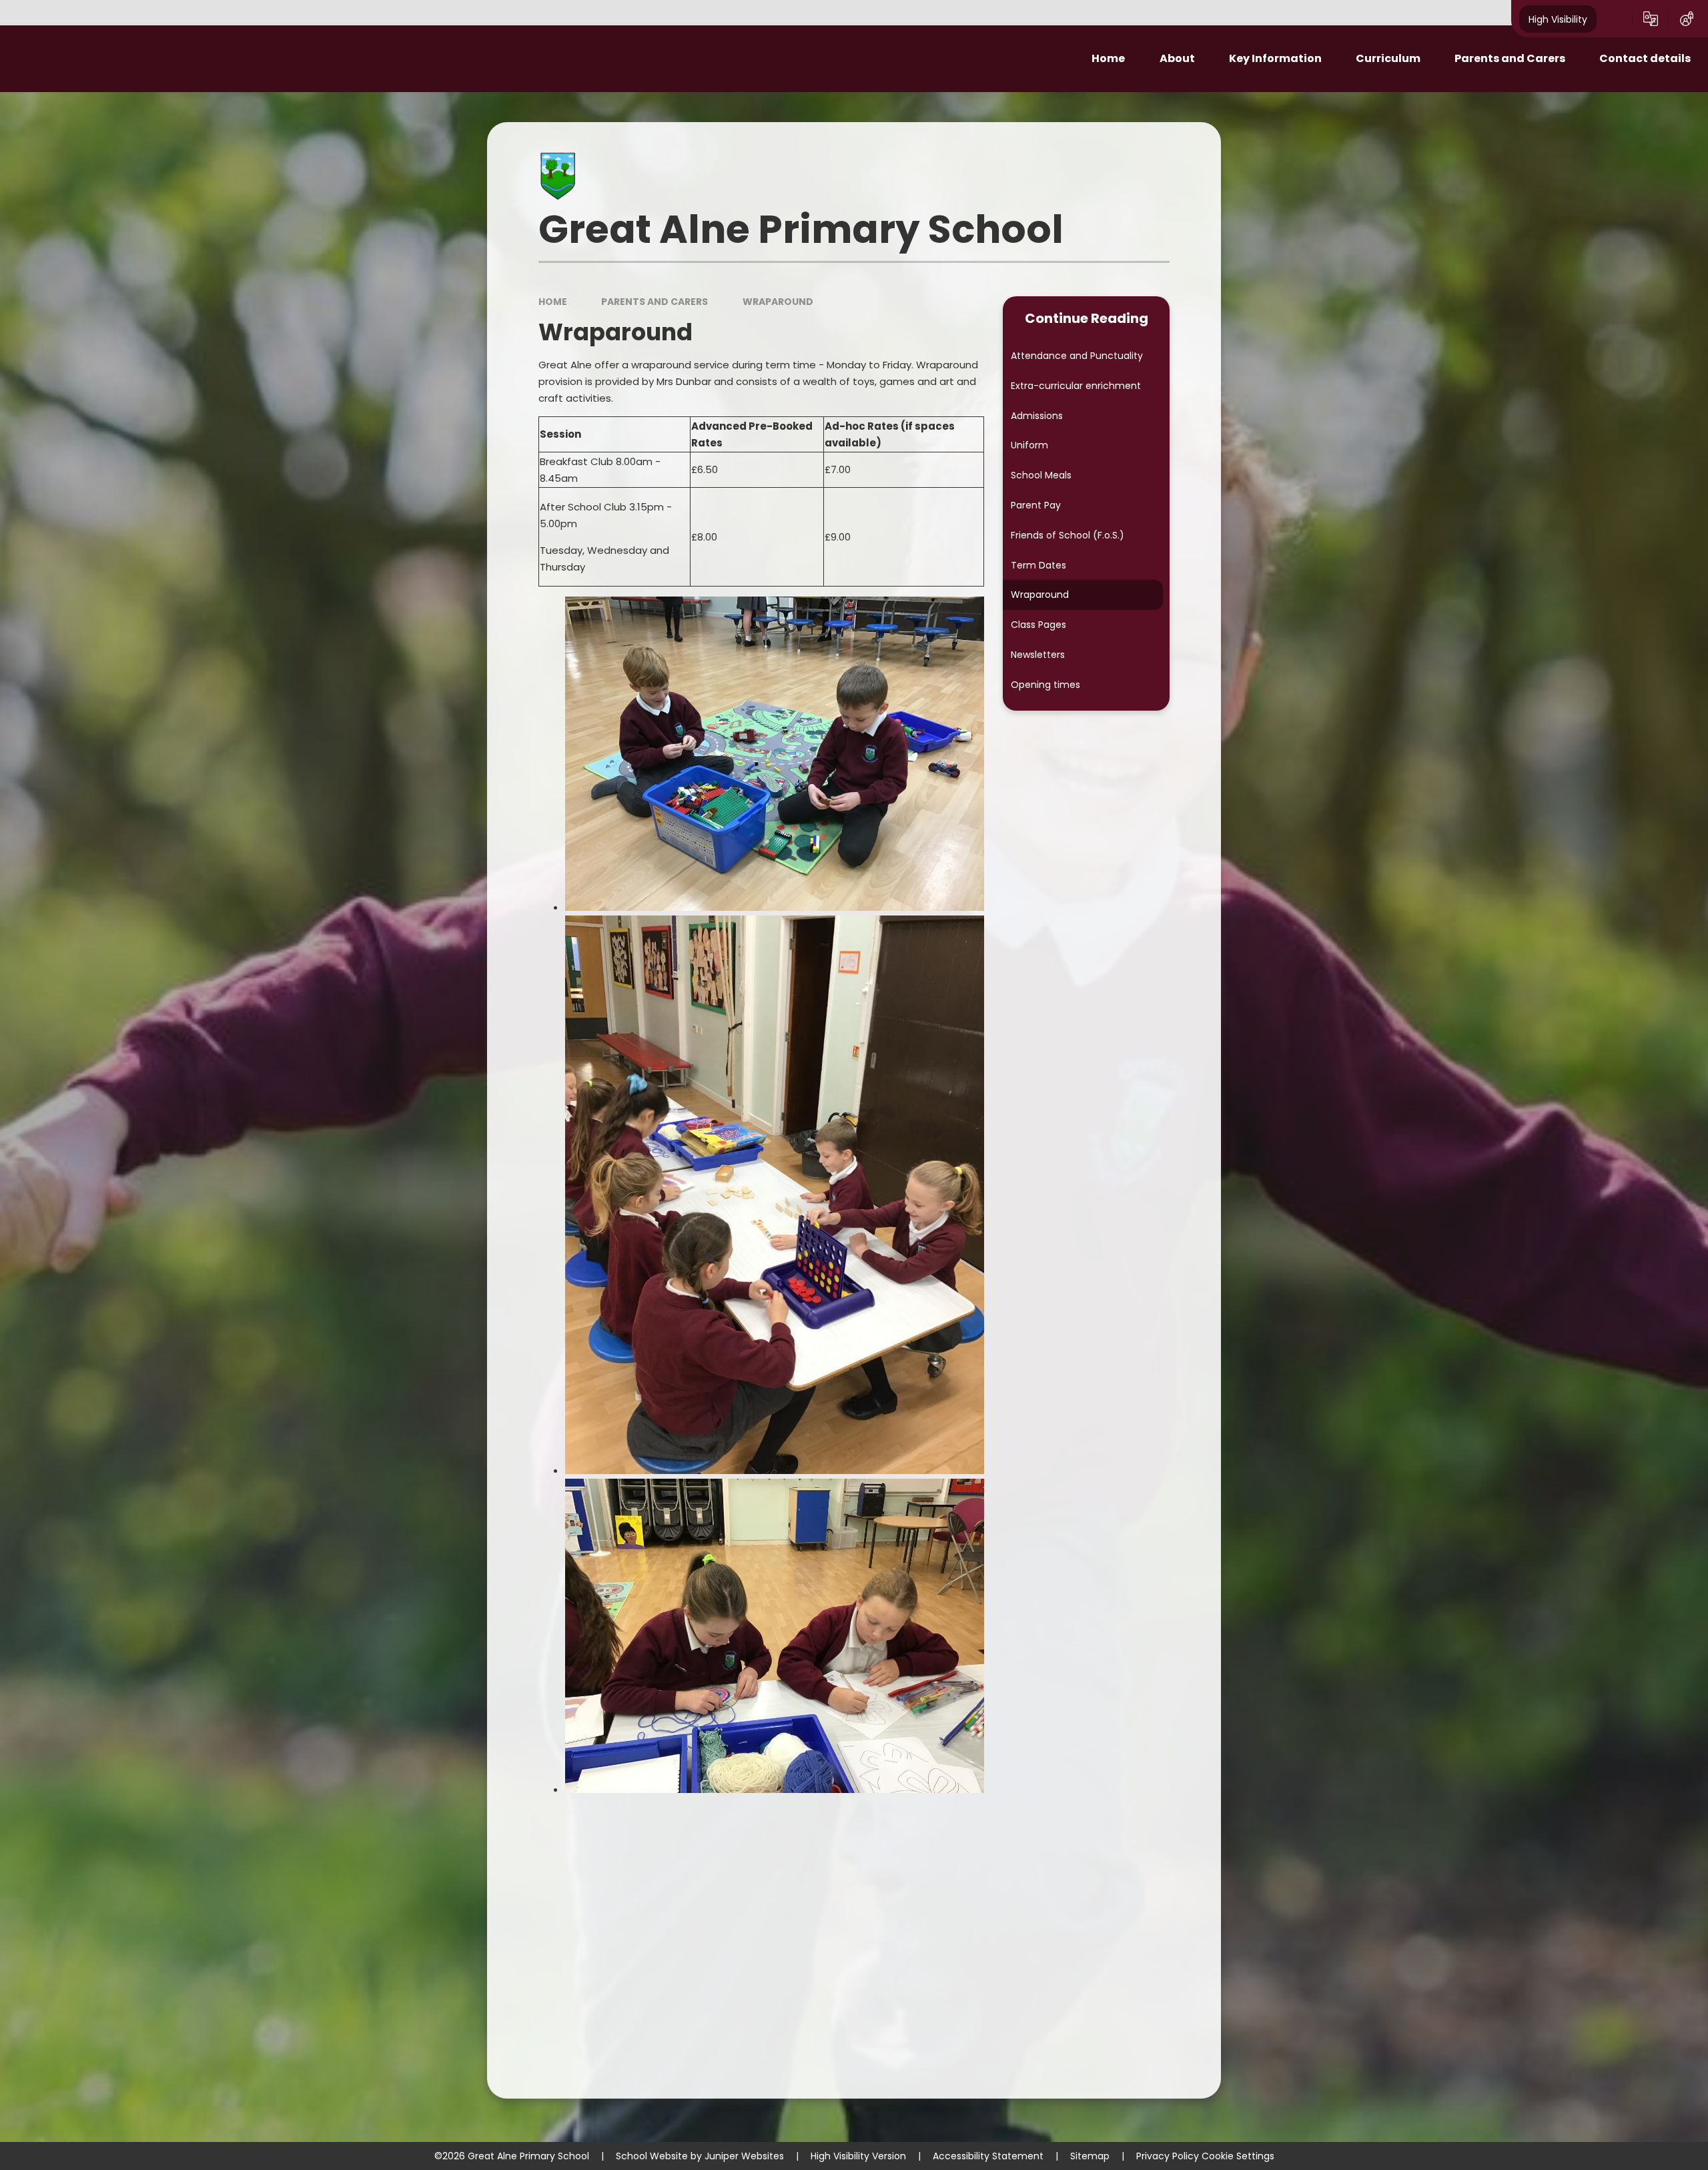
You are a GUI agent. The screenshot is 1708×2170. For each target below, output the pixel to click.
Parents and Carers (655, 302)
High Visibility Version (858, 2156)
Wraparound (778, 302)
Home (553, 302)
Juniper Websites (744, 2156)
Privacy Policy (1168, 2156)
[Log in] (1687, 19)
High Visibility (1558, 19)
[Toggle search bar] (1615, 19)
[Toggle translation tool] (1651, 19)
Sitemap (1090, 2156)
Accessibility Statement (988, 2156)
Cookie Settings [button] (1238, 2156)
